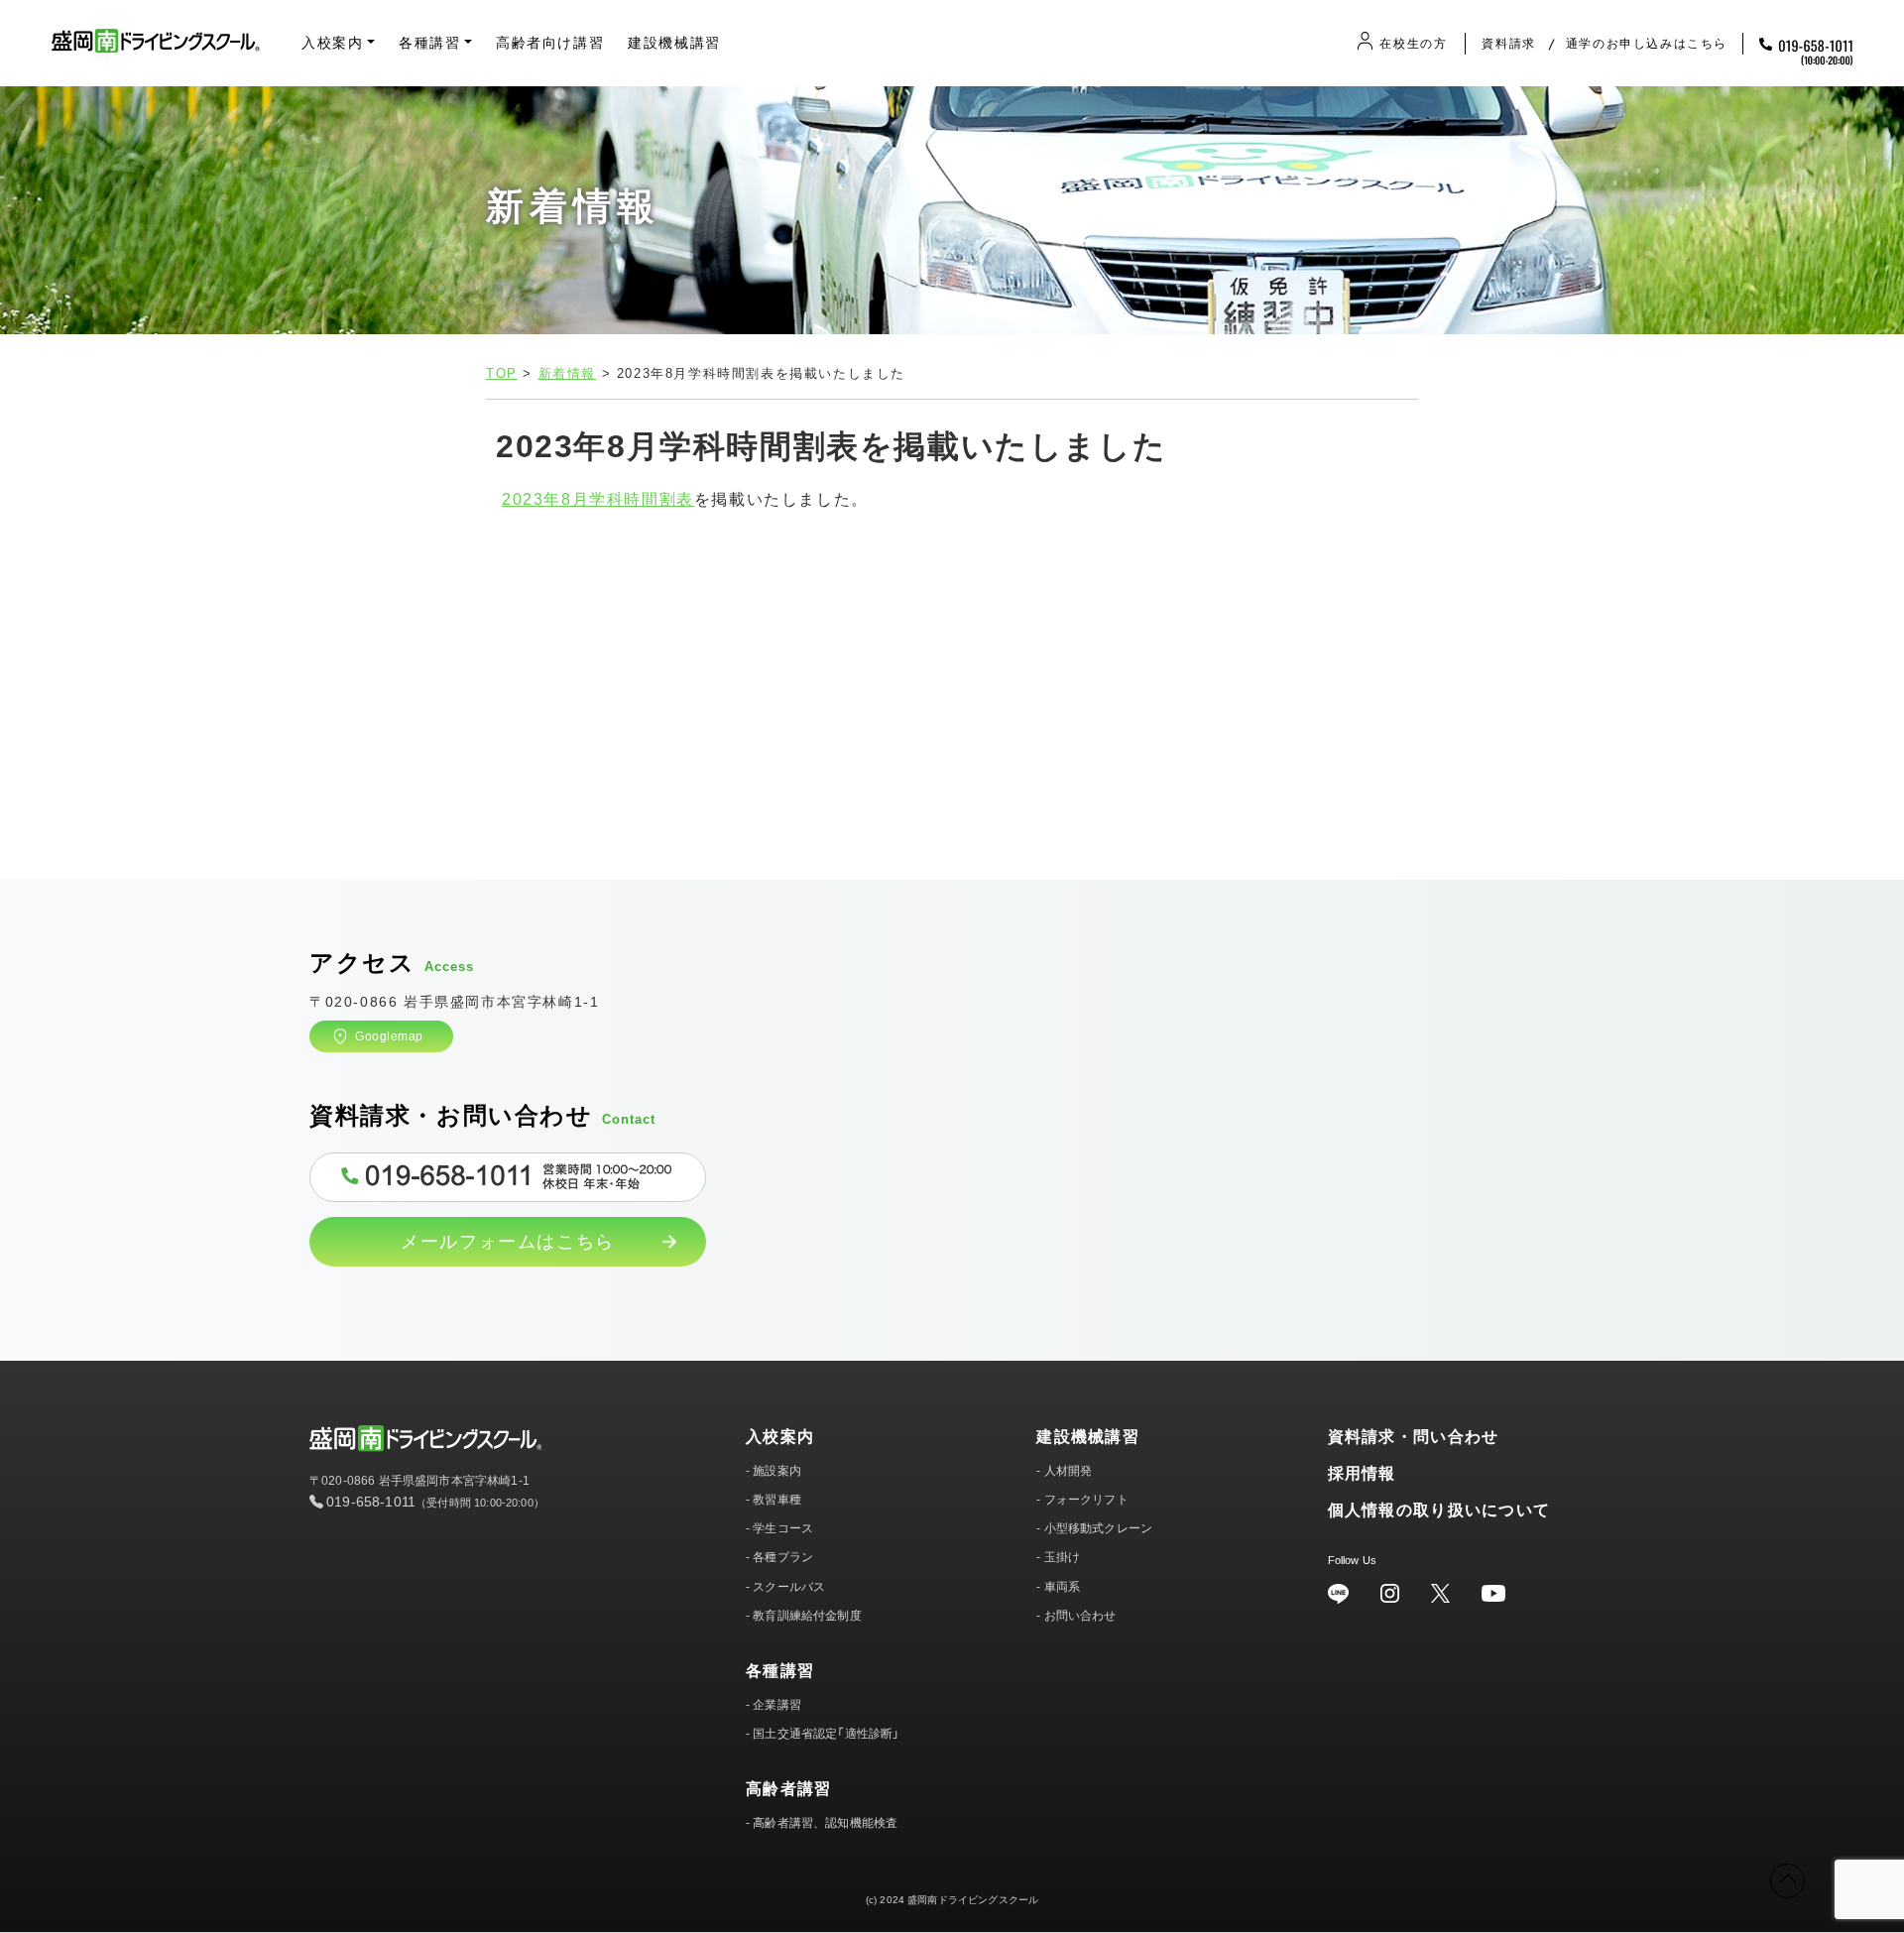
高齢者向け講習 (550, 43)
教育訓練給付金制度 (807, 1616)
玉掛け (1062, 1557)
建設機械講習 (674, 43)
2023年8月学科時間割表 (598, 499)
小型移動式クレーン (1098, 1528)
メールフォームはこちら (508, 1242)
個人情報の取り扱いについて (1439, 1510)
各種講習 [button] (429, 43)
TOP (502, 373)
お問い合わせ (1080, 1616)
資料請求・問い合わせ (1414, 1437)
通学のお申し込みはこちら (1647, 44)
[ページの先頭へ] (1787, 1881)
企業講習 (777, 1705)
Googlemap (389, 1036)
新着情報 (567, 373)
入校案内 (780, 1437)
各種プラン (783, 1557)
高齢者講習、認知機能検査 (825, 1823)
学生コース (783, 1528)
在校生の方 (1413, 44)
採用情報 (1362, 1473)
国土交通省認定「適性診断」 (826, 1734)
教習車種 (777, 1500)
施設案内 (777, 1471)
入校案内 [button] (332, 43)
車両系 (1062, 1587)
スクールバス (789, 1587)
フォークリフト (1086, 1500)
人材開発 (1069, 1471)
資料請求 (1508, 44)
